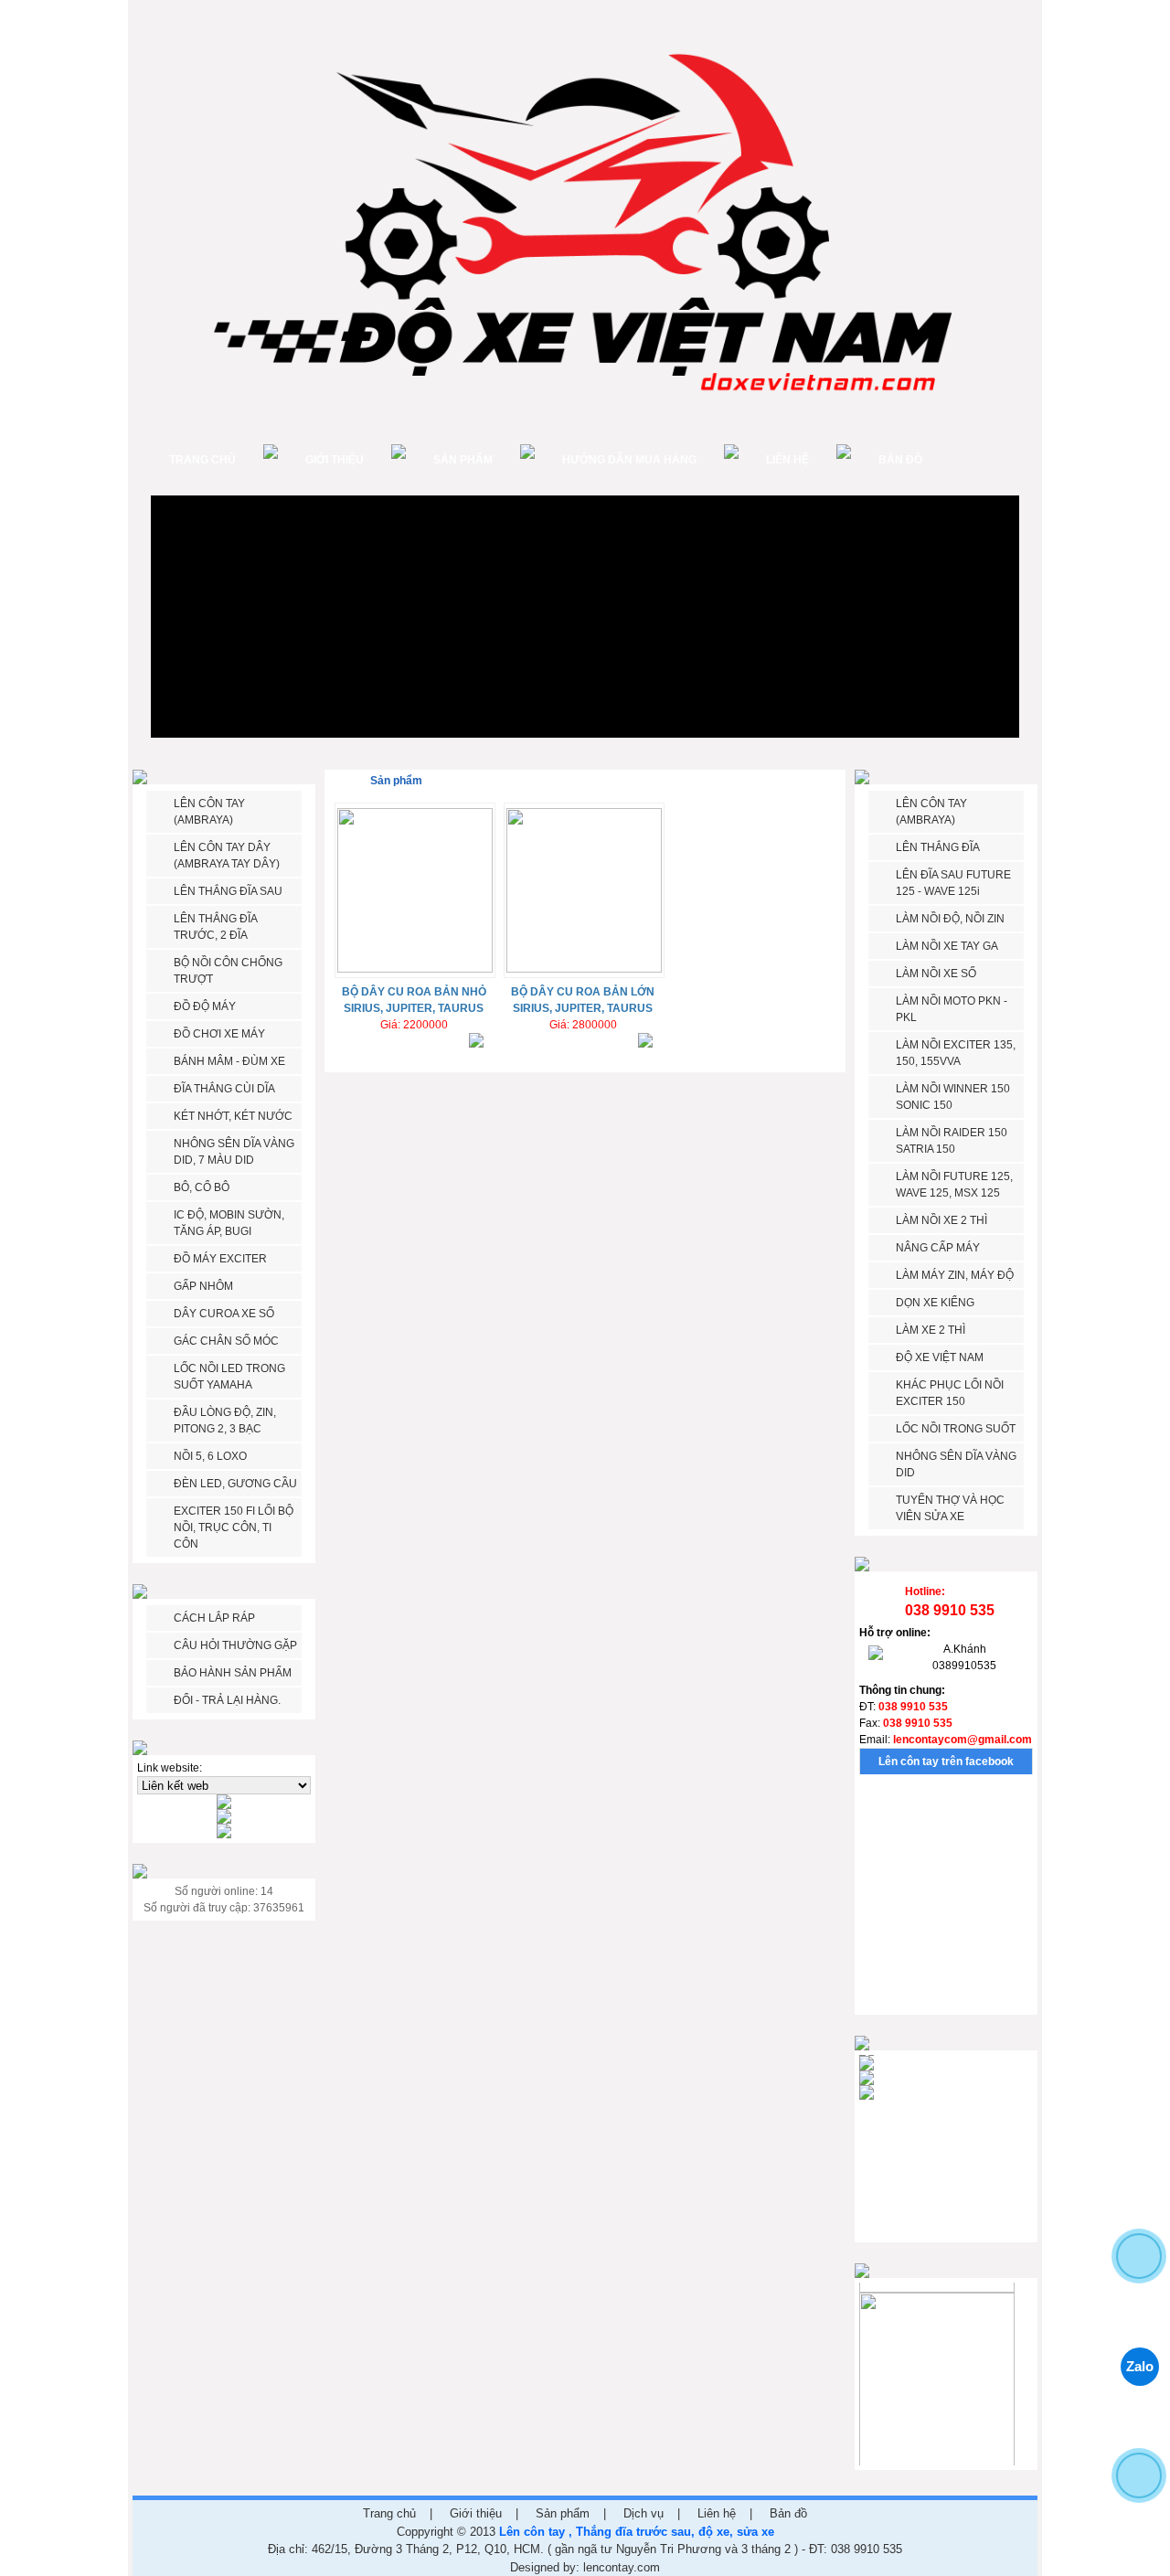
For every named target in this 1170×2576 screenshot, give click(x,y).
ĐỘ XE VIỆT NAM (940, 1357)
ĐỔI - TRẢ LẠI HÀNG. (227, 1700)
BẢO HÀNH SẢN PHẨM (233, 1673)
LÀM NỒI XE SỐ (936, 974)
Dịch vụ (643, 2513)
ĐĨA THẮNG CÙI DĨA (224, 1089)
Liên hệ (787, 460)
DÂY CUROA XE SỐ (224, 1314)
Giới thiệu (335, 460)
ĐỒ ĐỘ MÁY (205, 1006)
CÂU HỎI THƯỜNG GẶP (235, 1645)
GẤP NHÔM (203, 1286)
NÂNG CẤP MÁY (938, 1248)
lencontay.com (622, 2567)
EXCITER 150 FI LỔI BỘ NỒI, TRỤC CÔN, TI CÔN (234, 1528)
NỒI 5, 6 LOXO (210, 1456)
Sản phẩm (463, 460)
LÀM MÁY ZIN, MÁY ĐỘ (955, 1275)
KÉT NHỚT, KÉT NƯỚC (233, 1116)
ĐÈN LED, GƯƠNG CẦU (235, 1484)
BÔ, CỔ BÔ (202, 1187)
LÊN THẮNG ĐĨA (938, 847)
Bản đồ (900, 460)
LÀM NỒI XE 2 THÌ (941, 1220)
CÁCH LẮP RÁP (214, 1618)
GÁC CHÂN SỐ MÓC (226, 1341)
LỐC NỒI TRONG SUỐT (956, 1429)
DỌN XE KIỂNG (935, 1303)
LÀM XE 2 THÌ (931, 1330)
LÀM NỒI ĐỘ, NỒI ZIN (950, 919)
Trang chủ (202, 460)
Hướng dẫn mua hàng (629, 460)
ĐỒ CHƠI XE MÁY (219, 1034)
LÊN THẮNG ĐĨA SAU (228, 891)
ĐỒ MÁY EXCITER (220, 1259)
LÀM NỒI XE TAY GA (947, 946)
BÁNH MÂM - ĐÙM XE (229, 1061)
